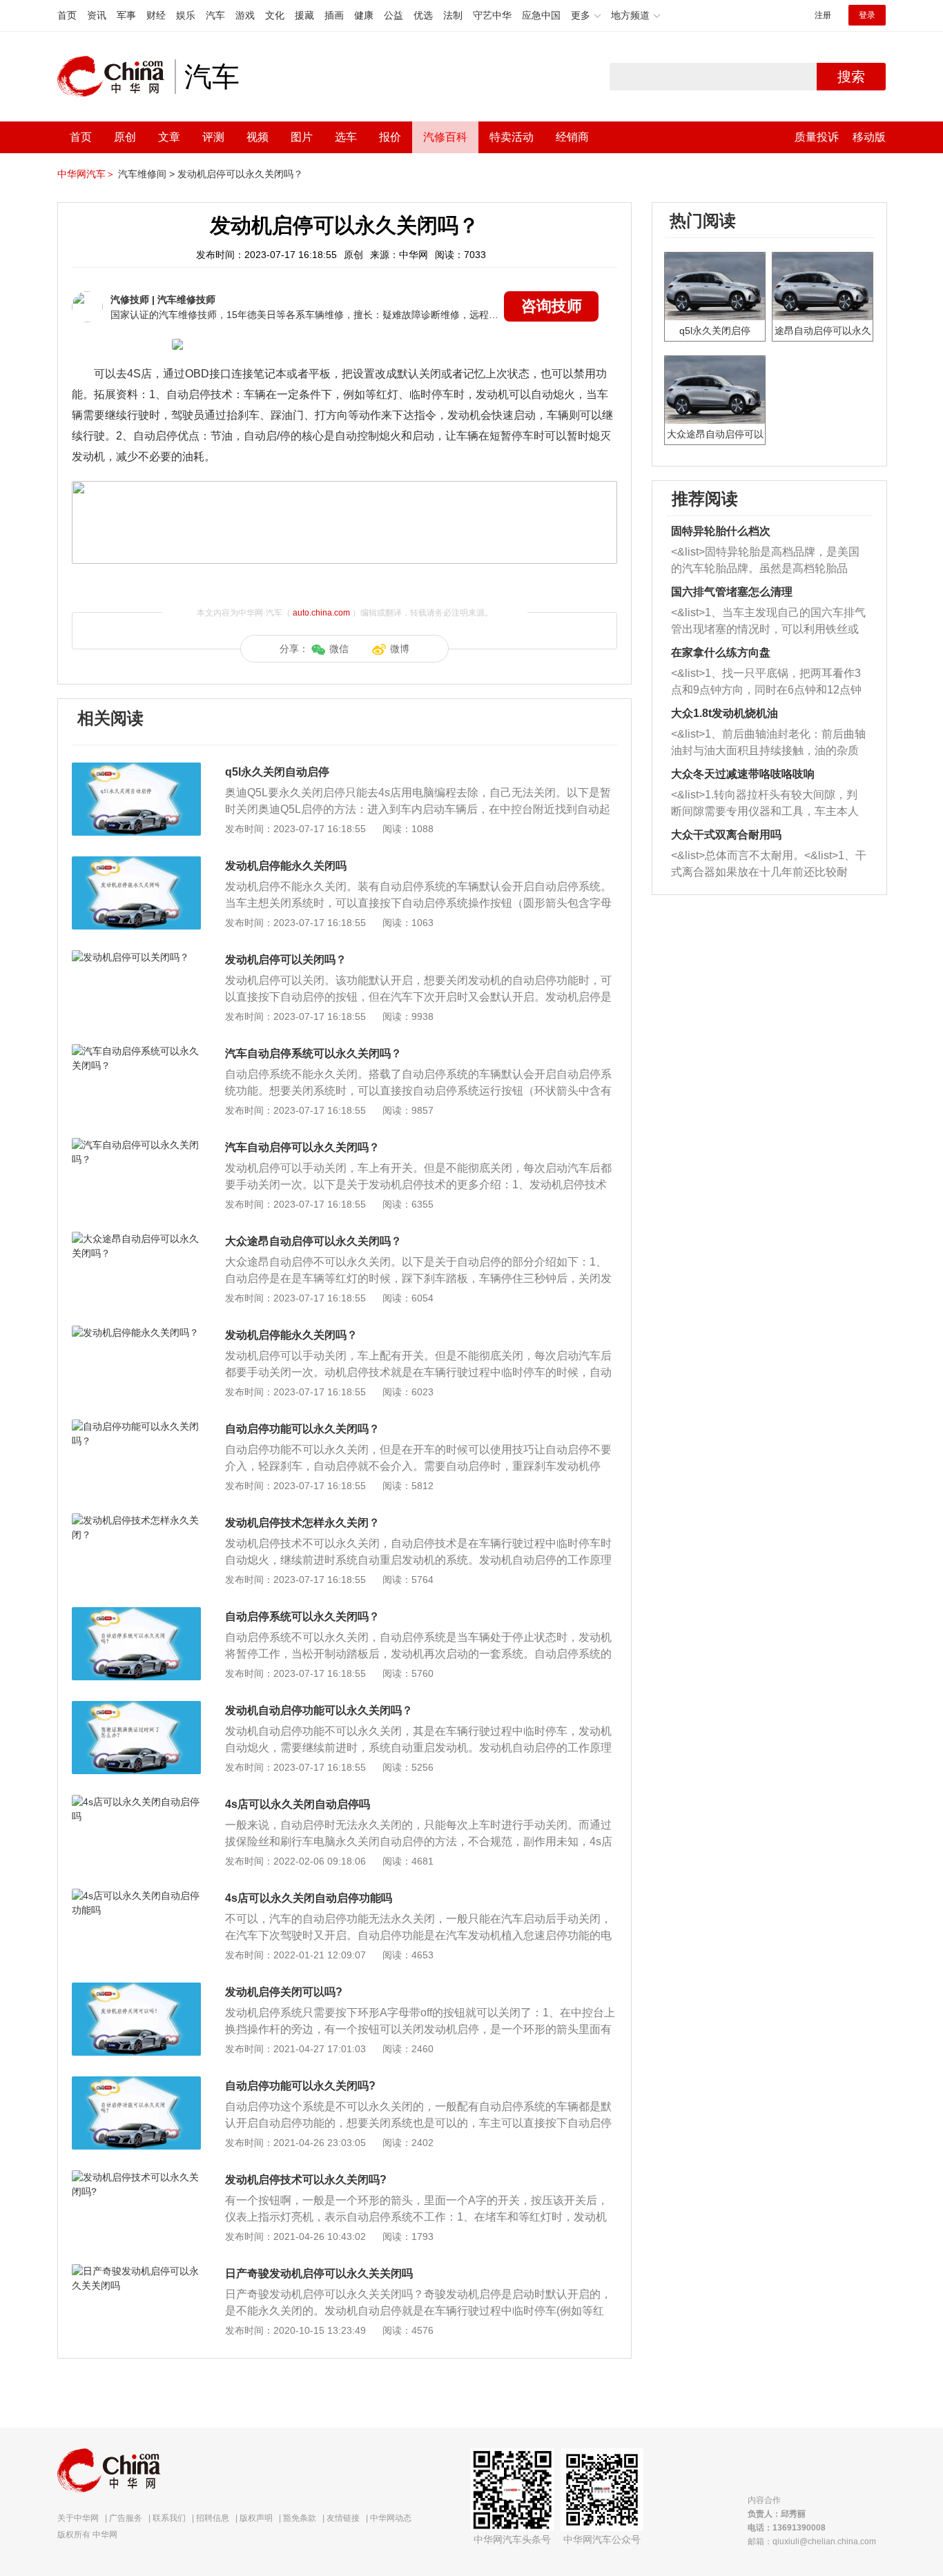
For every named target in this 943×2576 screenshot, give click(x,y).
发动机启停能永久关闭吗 (286, 866)
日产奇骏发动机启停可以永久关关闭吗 (319, 2273)
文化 (275, 15)
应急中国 (541, 15)
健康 (364, 15)
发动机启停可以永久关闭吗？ (240, 174)
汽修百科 (445, 137)
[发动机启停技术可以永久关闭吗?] (136, 2177)
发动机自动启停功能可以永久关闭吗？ (319, 1710)
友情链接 (343, 2518)
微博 (400, 649)
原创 (125, 137)
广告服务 (126, 2518)
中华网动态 (391, 2518)
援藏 (304, 15)
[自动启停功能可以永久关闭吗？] (136, 1426)
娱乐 (186, 15)
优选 (423, 15)
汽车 (215, 15)
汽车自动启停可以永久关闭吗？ (302, 1147)
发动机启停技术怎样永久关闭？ (302, 1523)
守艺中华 (492, 15)
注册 (823, 15)
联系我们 (169, 2518)
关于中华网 (78, 2518)
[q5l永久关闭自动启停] (136, 769)
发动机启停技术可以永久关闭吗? (306, 2180)
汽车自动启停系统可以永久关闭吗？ (313, 1053)
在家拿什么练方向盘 (721, 652)
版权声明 (256, 2518)
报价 (390, 137)
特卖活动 (512, 137)
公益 (393, 15)
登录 (867, 15)
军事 (126, 15)
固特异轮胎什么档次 (721, 531)
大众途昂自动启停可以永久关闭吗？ (313, 1241)
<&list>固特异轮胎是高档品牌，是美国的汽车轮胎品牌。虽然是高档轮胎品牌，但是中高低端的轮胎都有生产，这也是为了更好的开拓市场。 (765, 561)
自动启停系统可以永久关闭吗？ (302, 1616)
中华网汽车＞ (86, 174)
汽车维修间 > (146, 174)
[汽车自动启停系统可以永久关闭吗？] (136, 1051)
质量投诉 (817, 137)
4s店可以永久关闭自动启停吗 (298, 1804)
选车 (346, 137)
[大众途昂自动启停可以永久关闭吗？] (136, 1239)
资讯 (97, 15)
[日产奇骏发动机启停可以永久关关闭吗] (136, 2271)
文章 (169, 137)
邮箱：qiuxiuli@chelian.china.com (812, 2541)
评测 (213, 137)
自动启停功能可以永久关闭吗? (300, 2086)
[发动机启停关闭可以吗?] (136, 1989)
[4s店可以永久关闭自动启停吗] (136, 1802)
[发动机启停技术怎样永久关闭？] (136, 1520)
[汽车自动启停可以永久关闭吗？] (136, 1145)
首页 (67, 15)
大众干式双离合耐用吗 (726, 835)
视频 (257, 137)
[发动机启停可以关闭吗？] (136, 957)
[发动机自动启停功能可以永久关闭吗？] (136, 1708)
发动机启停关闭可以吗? (284, 1992)
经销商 (572, 137)
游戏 (245, 15)
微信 (339, 649)
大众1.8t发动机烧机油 (725, 713)
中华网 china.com (116, 77)
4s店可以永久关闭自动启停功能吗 (309, 1898)
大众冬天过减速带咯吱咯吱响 (743, 774)
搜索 (851, 77)
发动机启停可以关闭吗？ (286, 960)
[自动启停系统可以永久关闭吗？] (136, 1614)
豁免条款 (300, 2518)
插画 (334, 15)
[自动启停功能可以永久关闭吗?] (136, 2083)
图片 (302, 137)
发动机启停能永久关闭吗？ (291, 1335)
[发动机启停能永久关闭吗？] (136, 1333)
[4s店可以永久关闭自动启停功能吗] (136, 1896)
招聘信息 (213, 2518)
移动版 (869, 137)
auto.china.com (321, 613)
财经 (156, 15)
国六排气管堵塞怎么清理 (732, 592)
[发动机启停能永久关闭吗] (136, 863)
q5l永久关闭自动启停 (277, 772)
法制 (453, 15)
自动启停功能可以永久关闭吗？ (302, 1429)
